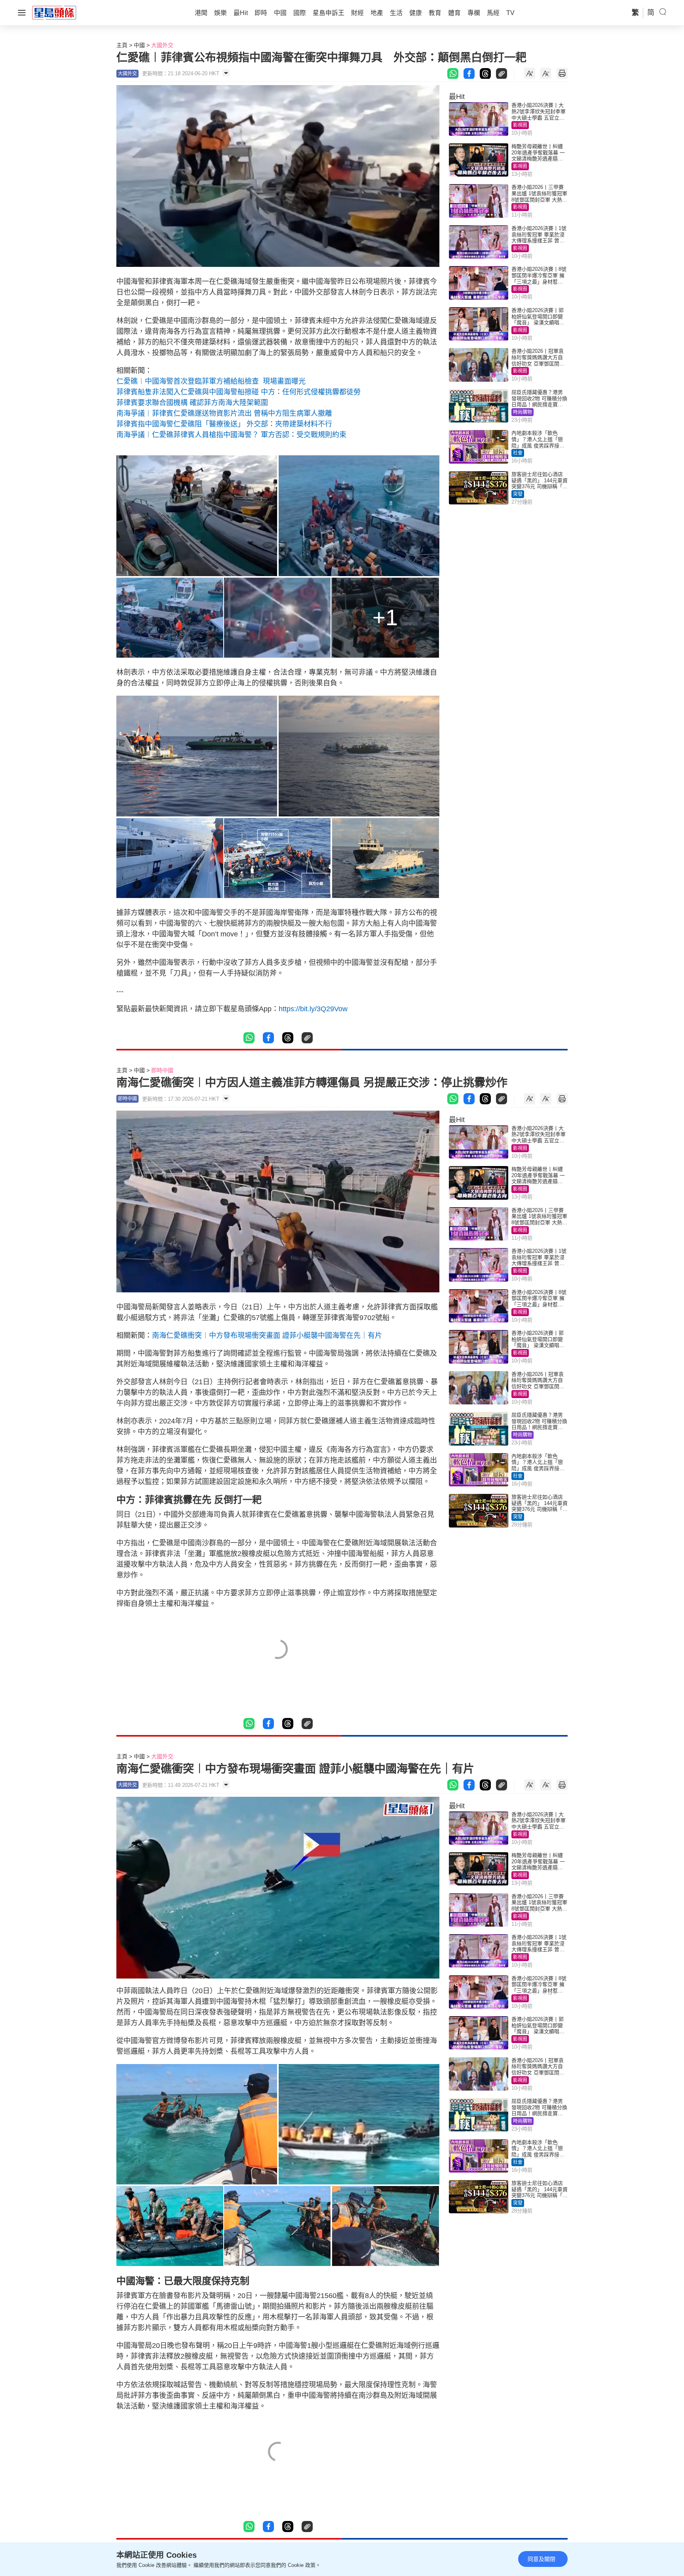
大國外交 (162, 45)
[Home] (54, 12)
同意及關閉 (541, 2559)
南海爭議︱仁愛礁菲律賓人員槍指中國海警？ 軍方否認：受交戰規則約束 (231, 435)
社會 (518, 453)
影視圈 (520, 125)
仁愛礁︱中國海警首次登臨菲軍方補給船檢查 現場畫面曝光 (211, 381)
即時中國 (162, 1070)
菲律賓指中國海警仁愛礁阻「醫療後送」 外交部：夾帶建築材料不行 (224, 424)
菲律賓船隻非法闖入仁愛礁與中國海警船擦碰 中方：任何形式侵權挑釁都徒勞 (238, 392)
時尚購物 (522, 412)
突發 (518, 494)
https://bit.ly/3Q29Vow (313, 1009)
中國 (139, 45)
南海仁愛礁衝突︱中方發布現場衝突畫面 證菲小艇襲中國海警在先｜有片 (267, 1336)
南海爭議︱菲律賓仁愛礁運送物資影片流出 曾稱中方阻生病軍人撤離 (224, 413)
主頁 (122, 45)
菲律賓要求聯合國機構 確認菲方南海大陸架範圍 (192, 403)
